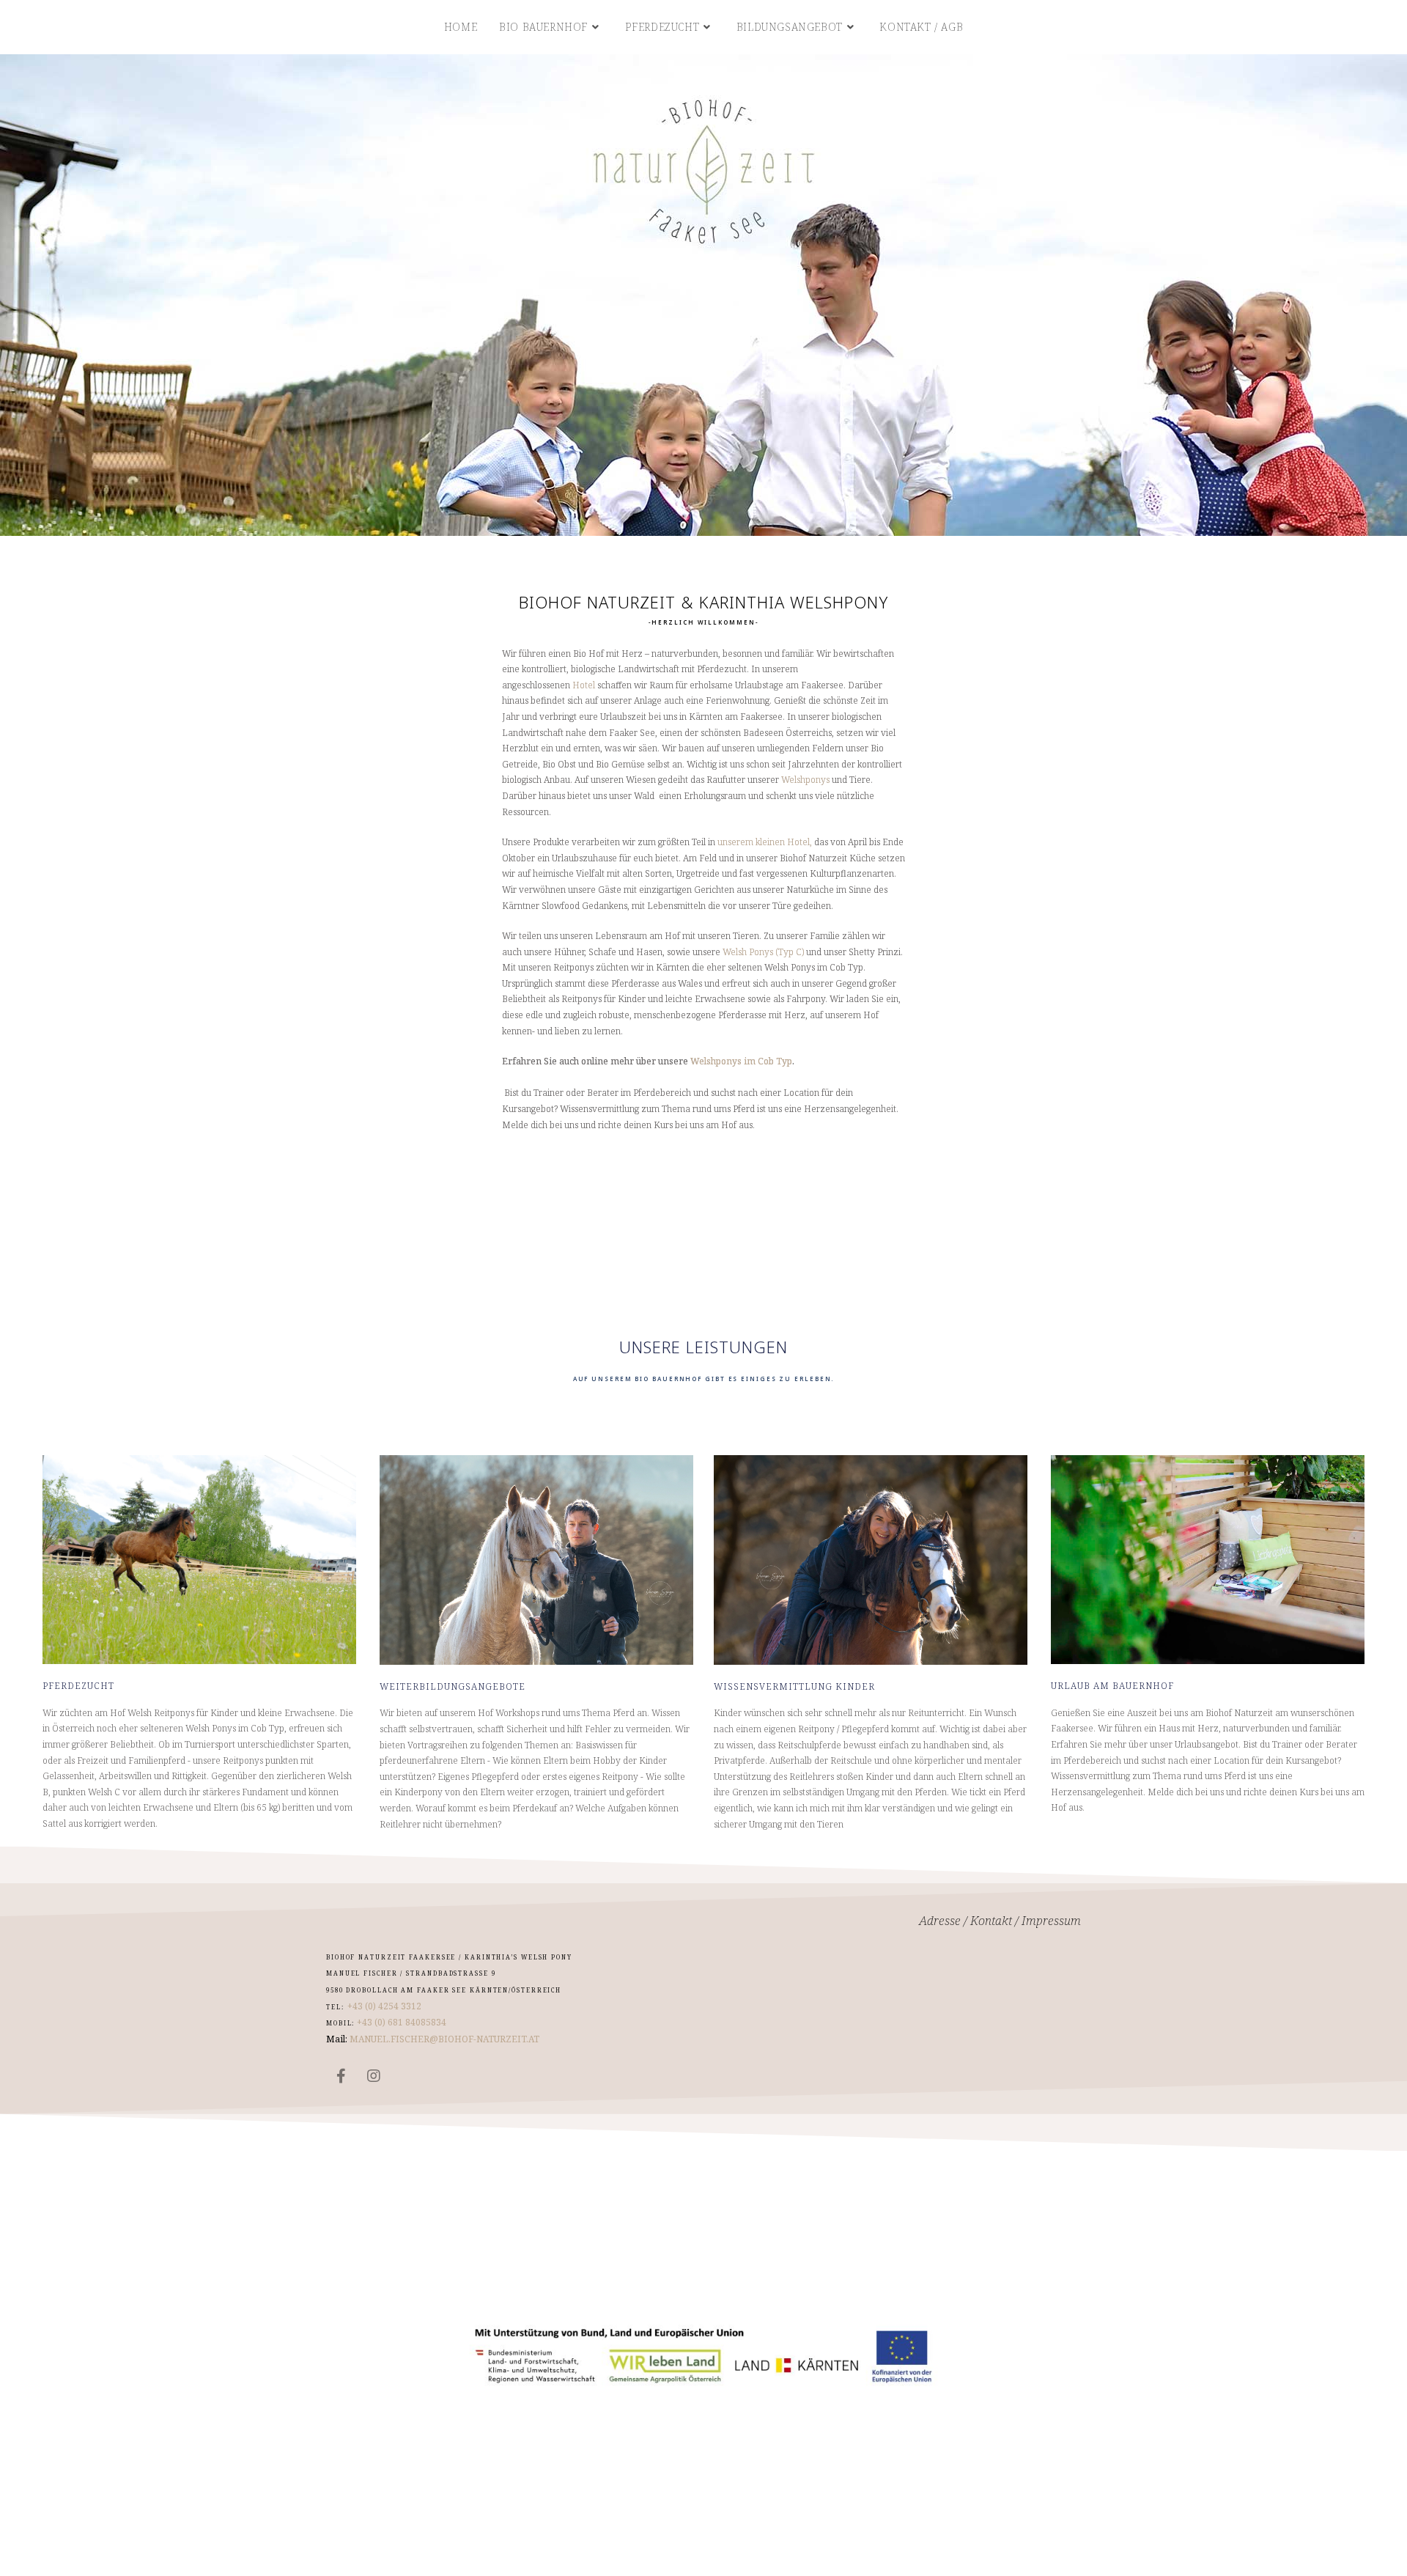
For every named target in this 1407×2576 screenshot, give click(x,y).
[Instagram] (374, 2076)
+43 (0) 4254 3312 (384, 2006)
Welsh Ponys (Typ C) (763, 952)
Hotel (585, 685)
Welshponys (806, 780)
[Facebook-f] (341, 2076)
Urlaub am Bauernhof (1112, 1686)
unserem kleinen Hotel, (765, 842)
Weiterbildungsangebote (453, 1686)
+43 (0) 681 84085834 (400, 2022)
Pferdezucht (78, 1686)
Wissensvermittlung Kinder (794, 1686)
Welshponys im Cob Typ (741, 1061)
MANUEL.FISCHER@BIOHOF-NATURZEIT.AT (444, 2039)
